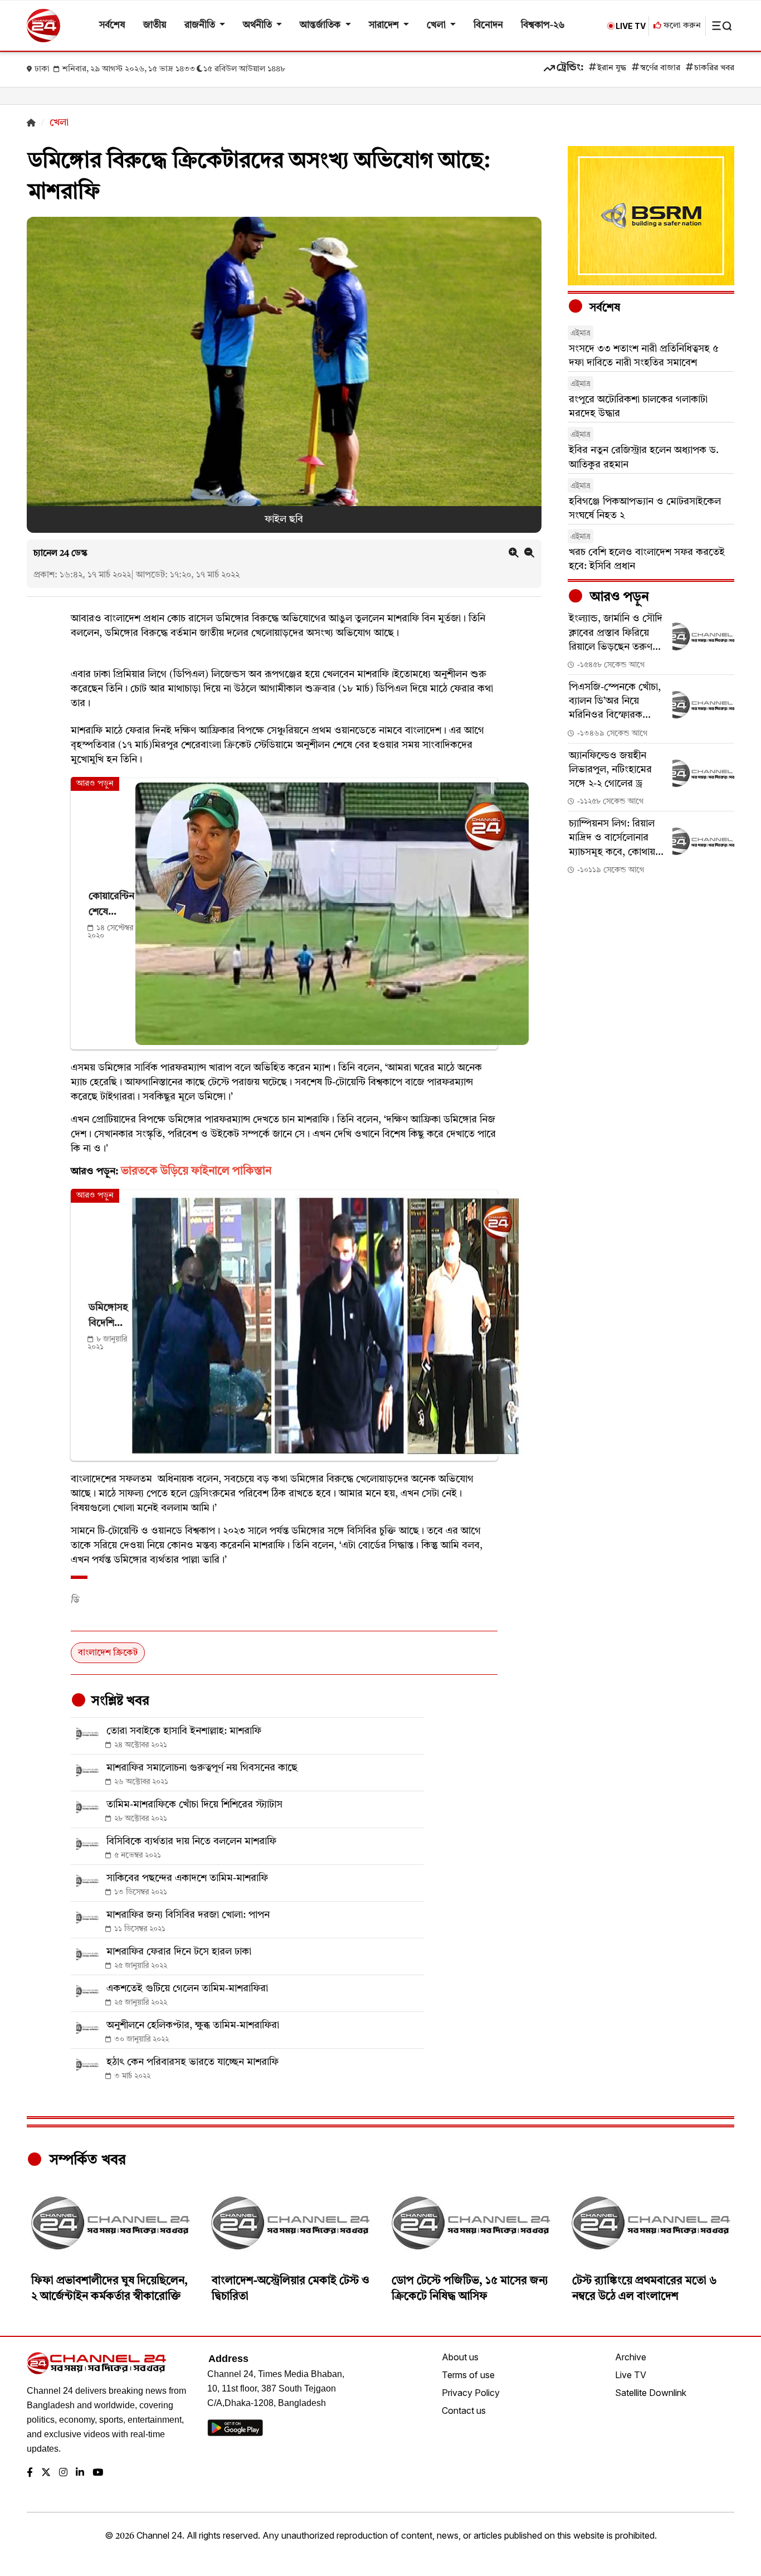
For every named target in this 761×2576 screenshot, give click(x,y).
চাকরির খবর (714, 68)
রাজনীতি (201, 25)
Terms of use (468, 2375)
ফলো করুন (681, 26)
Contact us (464, 2410)
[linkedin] (80, 2473)
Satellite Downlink (651, 2393)
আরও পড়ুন (618, 597)
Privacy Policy (471, 2393)
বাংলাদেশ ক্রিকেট (108, 1653)
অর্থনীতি (258, 25)
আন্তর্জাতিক (321, 25)
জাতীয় (155, 25)
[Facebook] (30, 2473)
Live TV (631, 2375)
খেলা (437, 25)
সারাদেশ (385, 25)
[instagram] (63, 2473)
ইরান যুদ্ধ (612, 68)
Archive (631, 2357)
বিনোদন (488, 25)
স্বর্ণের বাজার (660, 68)
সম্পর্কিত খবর (86, 2160)
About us (460, 2357)
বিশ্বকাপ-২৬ (543, 25)
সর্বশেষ (112, 25)
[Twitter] (46, 2473)
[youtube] (98, 2473)
